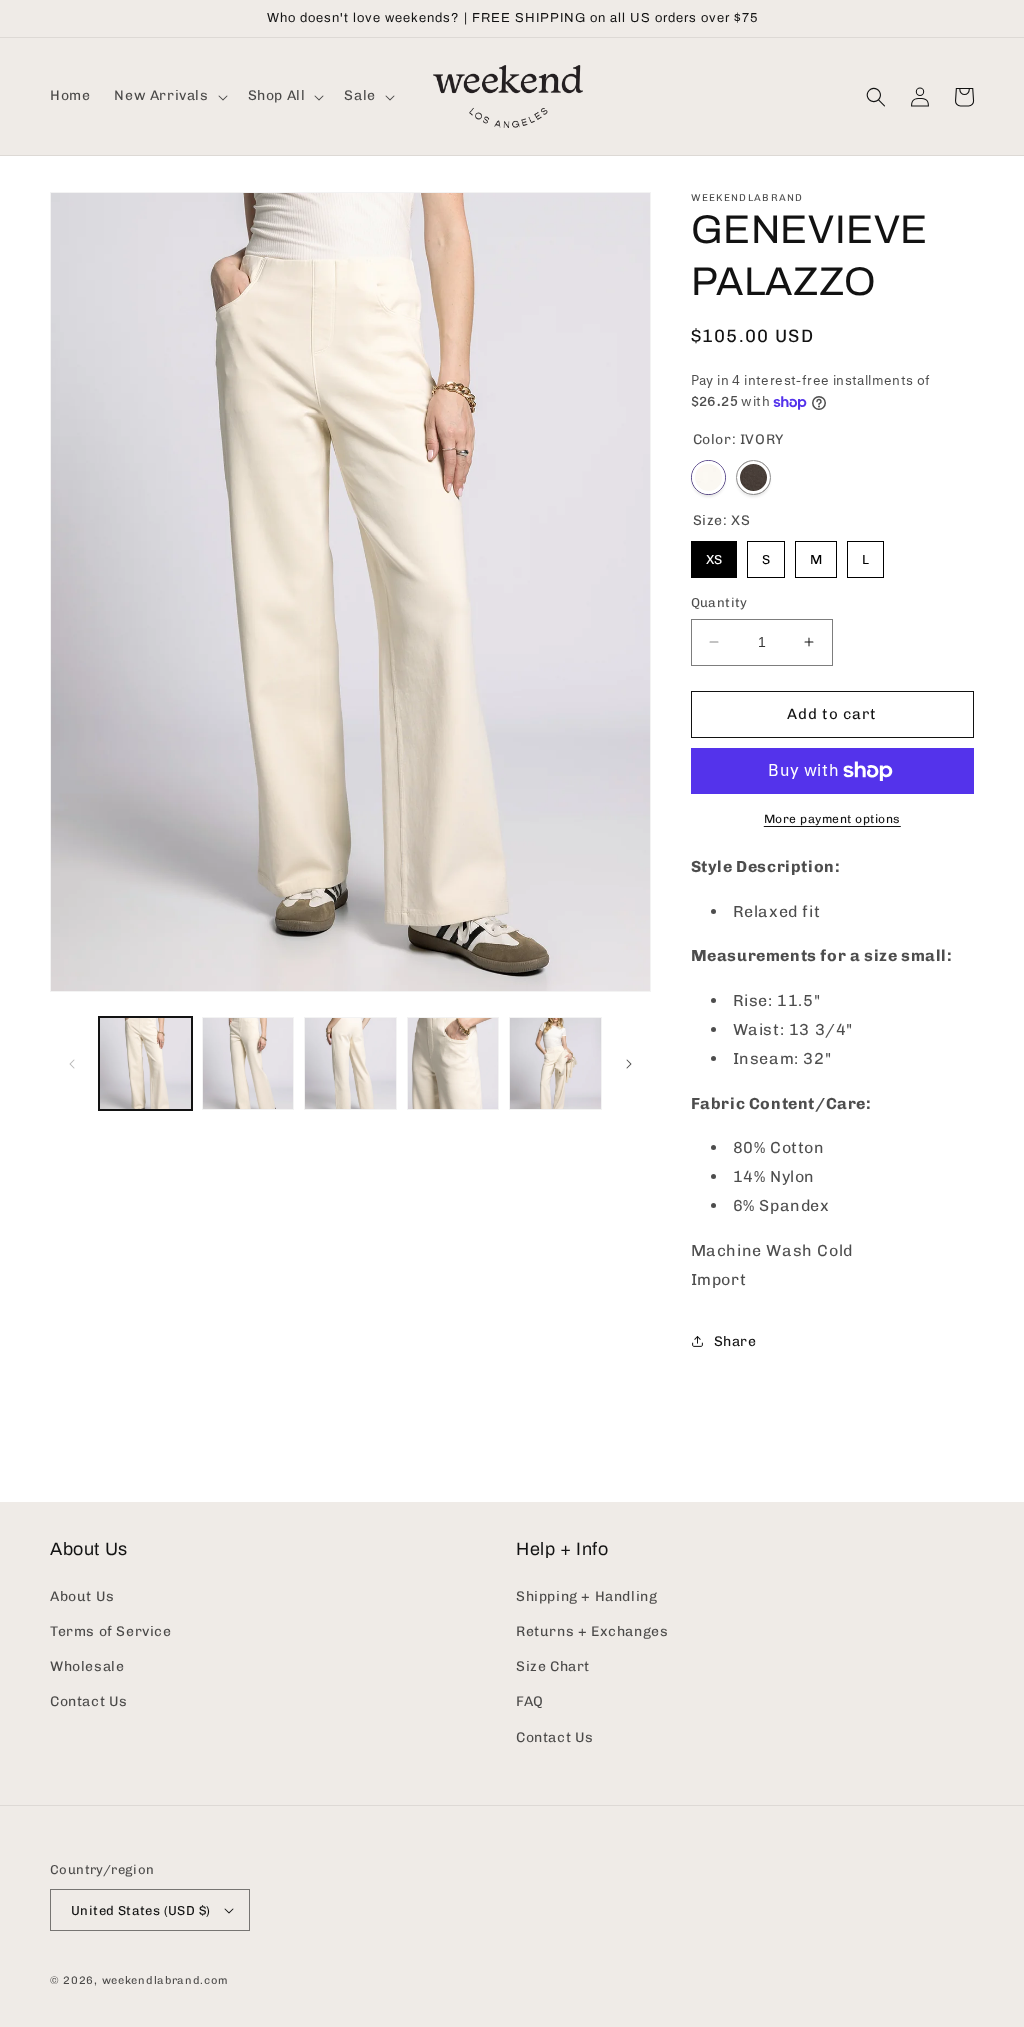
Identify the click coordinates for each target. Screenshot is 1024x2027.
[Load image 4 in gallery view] (453, 1063)
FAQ (530, 1701)
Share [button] (735, 1341)
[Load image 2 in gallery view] (248, 1063)
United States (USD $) (140, 1910)
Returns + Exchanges (592, 1631)
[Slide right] (629, 1064)
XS (714, 559)
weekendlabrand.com (165, 1980)
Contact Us (89, 1701)
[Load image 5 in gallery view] (555, 1063)
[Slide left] (72, 1064)
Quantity (719, 602)
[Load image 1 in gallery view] (145, 1063)
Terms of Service (111, 1631)
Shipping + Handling (586, 1596)
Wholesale (87, 1666)
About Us (82, 1596)
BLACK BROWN (753, 477)
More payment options (832, 819)
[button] (168, 96)
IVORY (708, 477)
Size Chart (553, 1666)
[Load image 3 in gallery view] (350, 1063)
